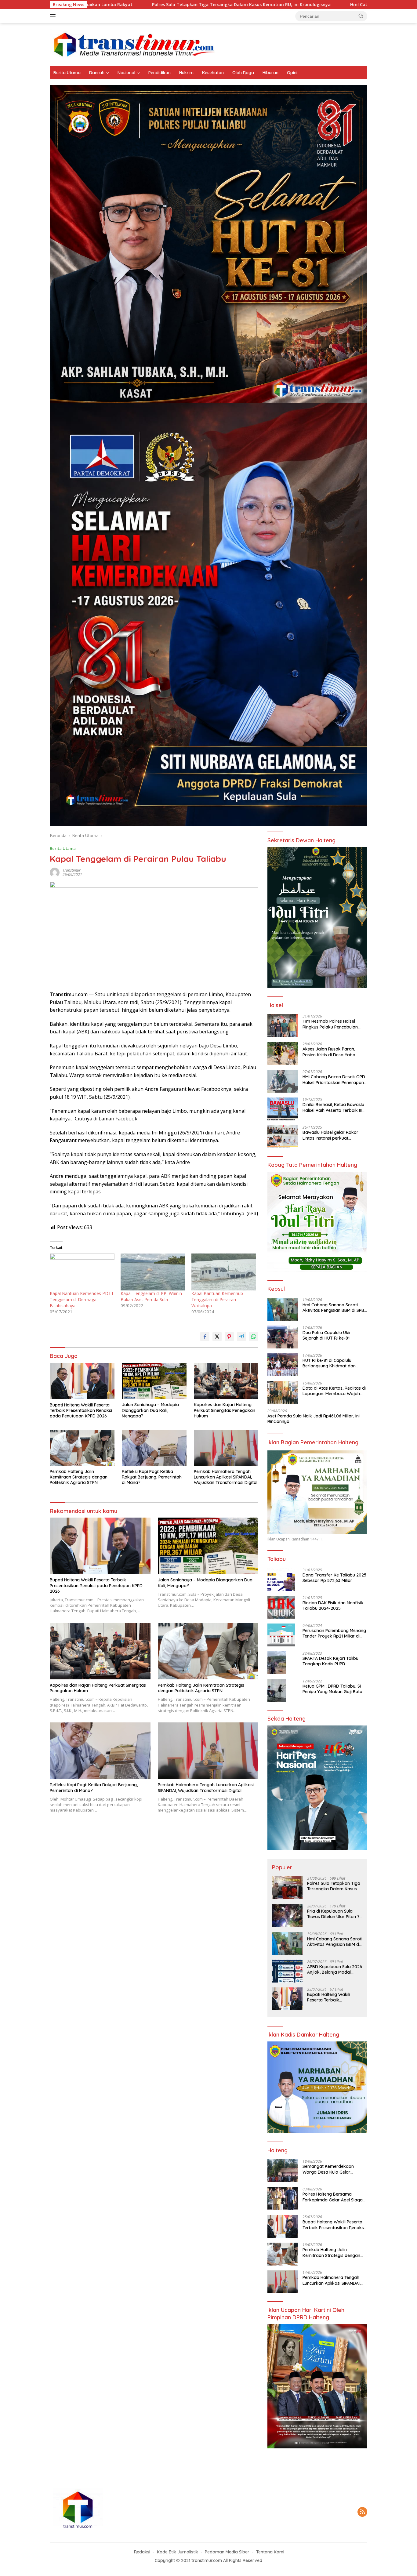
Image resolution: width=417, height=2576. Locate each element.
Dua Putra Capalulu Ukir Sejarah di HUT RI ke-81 (327, 1335)
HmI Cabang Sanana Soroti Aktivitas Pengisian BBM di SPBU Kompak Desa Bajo (290, 5)
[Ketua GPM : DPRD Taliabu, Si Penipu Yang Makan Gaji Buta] (277, 1691)
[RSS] (362, 2512)
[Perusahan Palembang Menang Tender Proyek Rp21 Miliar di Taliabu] (281, 1635)
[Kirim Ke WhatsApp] (254, 1337)
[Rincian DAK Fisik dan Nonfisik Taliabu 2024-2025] (281, 1607)
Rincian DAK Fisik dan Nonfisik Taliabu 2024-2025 (333, 1605)
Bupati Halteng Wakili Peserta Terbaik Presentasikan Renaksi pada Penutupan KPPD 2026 (81, 1410)
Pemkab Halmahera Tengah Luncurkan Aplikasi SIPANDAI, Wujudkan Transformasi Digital (226, 1477)
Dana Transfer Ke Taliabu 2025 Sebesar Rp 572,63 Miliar (334, 1578)
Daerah (97, 73)
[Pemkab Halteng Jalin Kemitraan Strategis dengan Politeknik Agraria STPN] (82, 1448)
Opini (292, 73)
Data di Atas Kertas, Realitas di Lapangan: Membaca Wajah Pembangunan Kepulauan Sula (334, 1391)
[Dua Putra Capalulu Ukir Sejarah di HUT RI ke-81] (283, 1337)
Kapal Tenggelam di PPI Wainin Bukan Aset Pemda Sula (151, 1296)
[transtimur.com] (209, 44)
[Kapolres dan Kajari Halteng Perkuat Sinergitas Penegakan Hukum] (226, 1381)
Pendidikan (160, 73)
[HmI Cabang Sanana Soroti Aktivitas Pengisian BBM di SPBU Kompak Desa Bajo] (283, 1309)
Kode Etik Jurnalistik (178, 2552)
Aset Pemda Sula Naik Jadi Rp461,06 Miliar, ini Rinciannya (314, 1419)
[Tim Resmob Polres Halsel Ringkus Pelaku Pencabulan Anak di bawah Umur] (283, 1026)
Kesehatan (213, 73)
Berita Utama (67, 73)
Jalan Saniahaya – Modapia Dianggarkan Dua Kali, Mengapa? (150, 1410)
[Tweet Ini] (217, 1337)
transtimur (72, 870)
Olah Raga (243, 73)
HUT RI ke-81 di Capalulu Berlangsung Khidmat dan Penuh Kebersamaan (329, 1363)
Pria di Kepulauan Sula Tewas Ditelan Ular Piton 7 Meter (333, 1914)
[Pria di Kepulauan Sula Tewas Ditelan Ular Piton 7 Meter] (287, 1916)
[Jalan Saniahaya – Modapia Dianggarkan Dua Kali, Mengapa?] (154, 1381)
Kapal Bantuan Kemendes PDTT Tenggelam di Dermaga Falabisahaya (82, 1299)
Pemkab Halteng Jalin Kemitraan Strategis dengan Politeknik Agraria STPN (79, 1477)
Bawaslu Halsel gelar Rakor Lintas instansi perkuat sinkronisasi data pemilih (330, 1135)
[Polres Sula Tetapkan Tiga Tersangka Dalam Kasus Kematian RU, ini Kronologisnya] (287, 1888)
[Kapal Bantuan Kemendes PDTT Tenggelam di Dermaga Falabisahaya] (82, 1272)
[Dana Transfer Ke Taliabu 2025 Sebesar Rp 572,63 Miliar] (281, 1579)
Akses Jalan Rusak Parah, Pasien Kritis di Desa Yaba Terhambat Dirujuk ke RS (329, 1052)
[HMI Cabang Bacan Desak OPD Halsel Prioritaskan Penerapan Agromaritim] (283, 1081)
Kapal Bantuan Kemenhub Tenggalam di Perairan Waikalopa (217, 1299)
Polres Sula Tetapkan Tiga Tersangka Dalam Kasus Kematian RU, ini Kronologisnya (96, 5)
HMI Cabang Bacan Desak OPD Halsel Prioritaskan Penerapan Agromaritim (334, 1079)
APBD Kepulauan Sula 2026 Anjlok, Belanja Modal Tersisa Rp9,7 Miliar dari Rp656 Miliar (335, 1969)
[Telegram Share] (241, 1337)
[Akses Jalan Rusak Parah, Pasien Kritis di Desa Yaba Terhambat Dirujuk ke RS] (283, 1053)
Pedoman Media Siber (227, 2552)
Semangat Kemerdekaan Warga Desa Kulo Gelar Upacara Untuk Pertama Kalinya (328, 2169)
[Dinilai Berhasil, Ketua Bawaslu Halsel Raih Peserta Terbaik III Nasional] (283, 1109)
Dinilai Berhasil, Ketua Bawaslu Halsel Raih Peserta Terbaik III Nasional (333, 1107)
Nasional (126, 73)
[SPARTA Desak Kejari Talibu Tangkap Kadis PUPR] (277, 1663)
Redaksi (142, 2552)
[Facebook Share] (205, 1337)
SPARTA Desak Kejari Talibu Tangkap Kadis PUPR (330, 1661)
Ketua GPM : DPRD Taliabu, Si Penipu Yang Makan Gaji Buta (332, 1689)
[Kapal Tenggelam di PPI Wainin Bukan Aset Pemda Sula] (153, 1272)
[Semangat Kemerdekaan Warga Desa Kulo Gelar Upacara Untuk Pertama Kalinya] (283, 2171)
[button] (361, 16)
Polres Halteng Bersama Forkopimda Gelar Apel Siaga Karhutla (333, 2197)
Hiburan (270, 73)
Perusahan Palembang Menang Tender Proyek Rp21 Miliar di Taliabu (334, 1633)
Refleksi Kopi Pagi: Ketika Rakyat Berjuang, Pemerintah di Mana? (152, 1477)
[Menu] (54, 16)
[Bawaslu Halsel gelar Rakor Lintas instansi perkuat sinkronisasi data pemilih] (283, 1137)
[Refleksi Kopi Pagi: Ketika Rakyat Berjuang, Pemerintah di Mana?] (154, 1448)
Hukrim (186, 73)
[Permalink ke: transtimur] (55, 872)
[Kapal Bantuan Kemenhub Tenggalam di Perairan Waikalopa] (224, 1272)
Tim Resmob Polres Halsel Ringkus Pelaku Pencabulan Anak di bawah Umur (330, 1024)
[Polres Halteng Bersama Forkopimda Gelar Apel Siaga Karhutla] (283, 2199)
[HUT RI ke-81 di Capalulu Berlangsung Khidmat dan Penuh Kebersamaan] (283, 1365)
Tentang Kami (270, 2552)
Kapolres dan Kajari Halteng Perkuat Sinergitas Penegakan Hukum (225, 1410)
